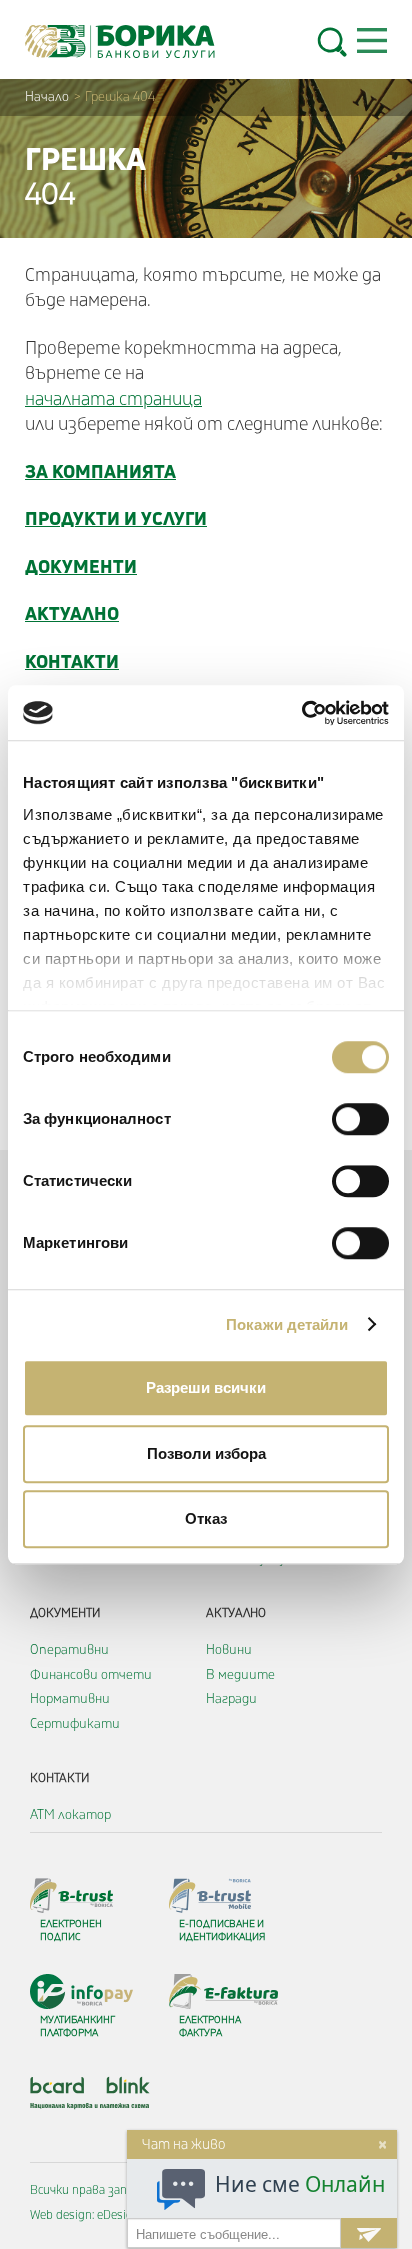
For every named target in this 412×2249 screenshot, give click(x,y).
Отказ (206, 1518)
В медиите (240, 1675)
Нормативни (70, 1699)
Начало (47, 97)
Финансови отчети (91, 1675)
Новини (229, 1650)
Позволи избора (206, 1453)
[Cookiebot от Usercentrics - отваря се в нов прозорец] (301, 713)
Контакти (72, 661)
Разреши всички (206, 1387)
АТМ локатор (70, 1815)
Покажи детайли (287, 1324)
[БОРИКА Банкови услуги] (120, 41)
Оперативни (69, 1650)
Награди (231, 1699)
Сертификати (75, 1724)
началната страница (113, 399)
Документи (81, 566)
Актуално (72, 613)
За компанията (100, 471)
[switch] (360, 1119)
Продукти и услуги (116, 518)
